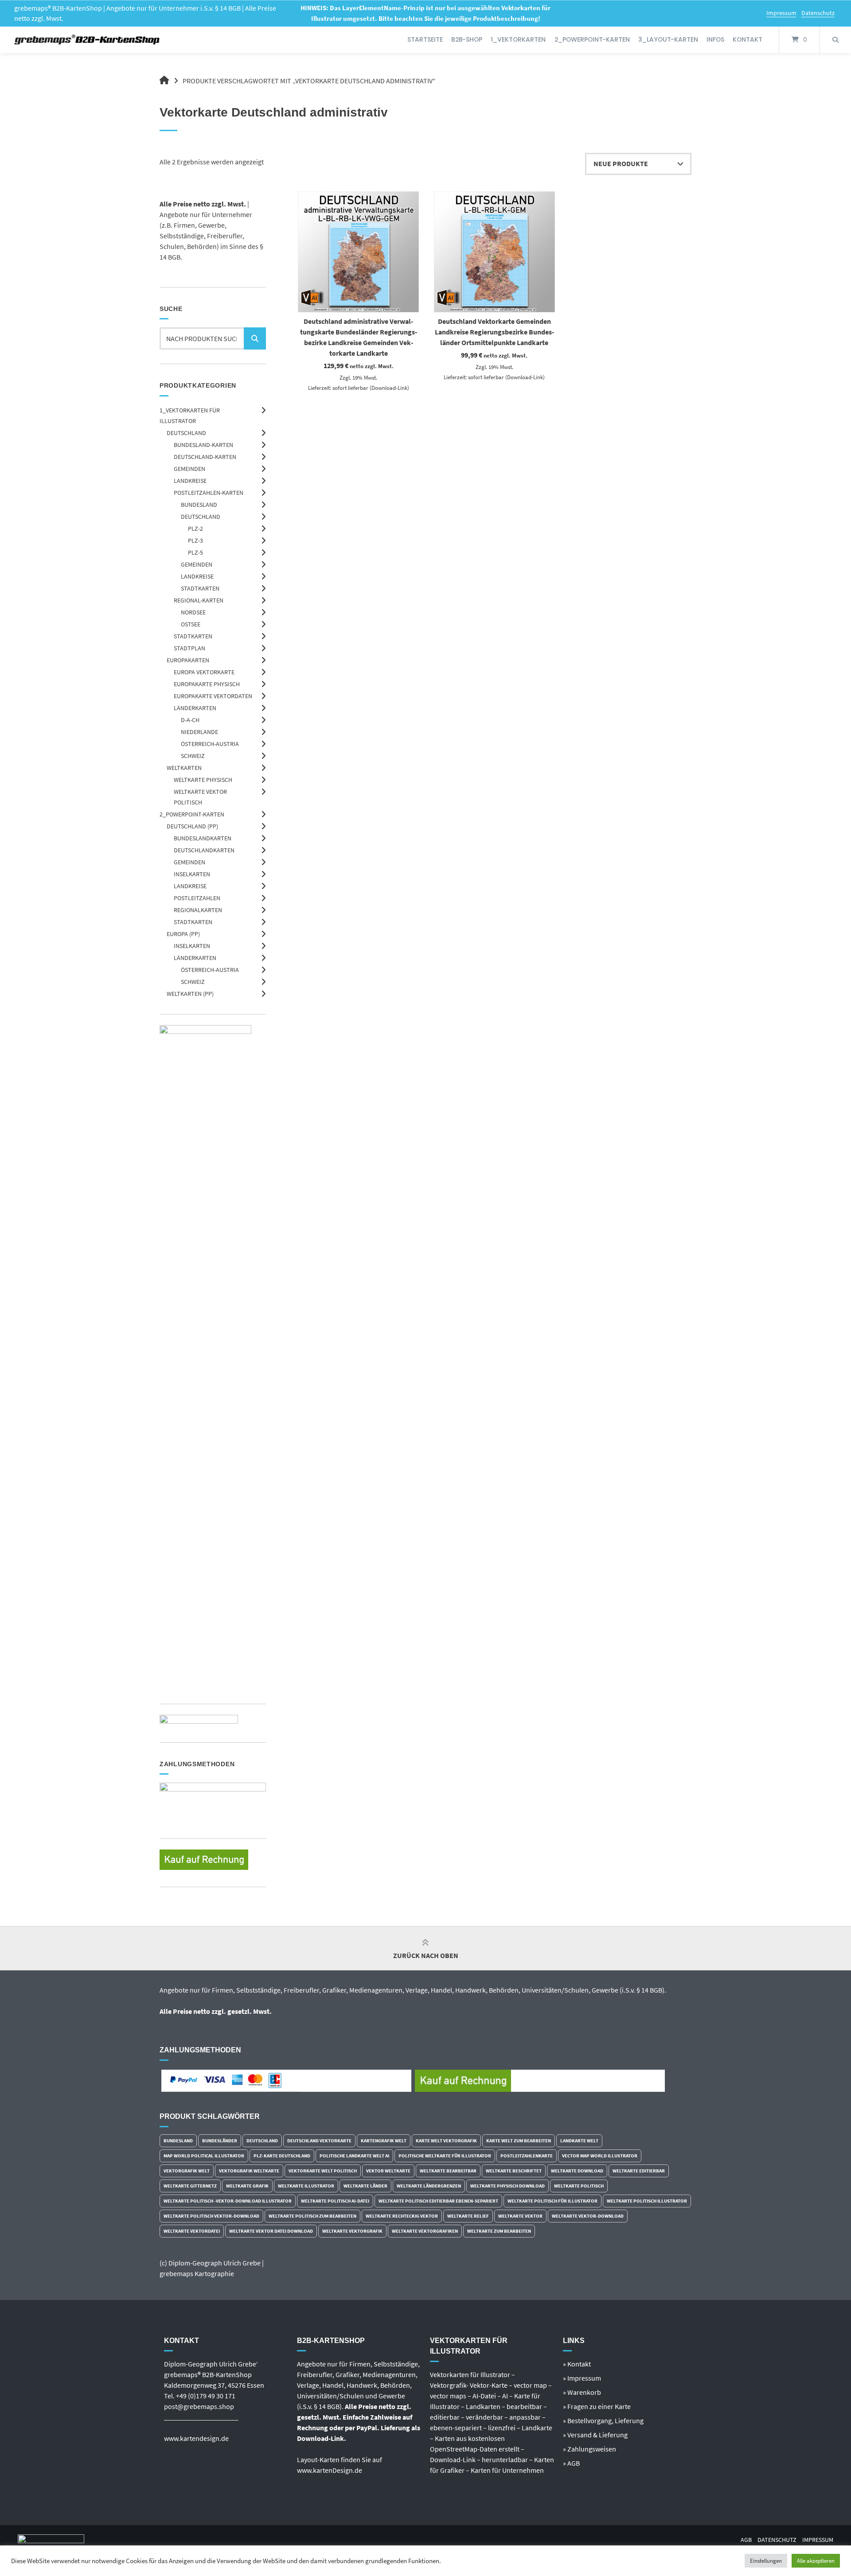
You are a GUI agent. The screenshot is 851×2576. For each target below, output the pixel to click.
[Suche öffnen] (835, 40)
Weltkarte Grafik (247, 2186)
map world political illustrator (204, 2156)
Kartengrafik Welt (384, 2141)
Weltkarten (184, 768)
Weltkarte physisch (203, 780)
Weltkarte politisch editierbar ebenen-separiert (438, 2201)
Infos (715, 39)
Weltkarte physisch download (507, 2186)
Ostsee (191, 624)
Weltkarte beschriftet (514, 2171)
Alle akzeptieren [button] (816, 2561)
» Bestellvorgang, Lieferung (603, 2421)
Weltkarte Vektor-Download (588, 2216)
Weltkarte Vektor (520, 2216)
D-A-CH (190, 720)
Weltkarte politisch (579, 2186)
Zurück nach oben (426, 1955)
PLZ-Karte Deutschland (282, 2156)
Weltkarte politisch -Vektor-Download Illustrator (228, 2201)
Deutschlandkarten (204, 850)
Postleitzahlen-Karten (209, 493)
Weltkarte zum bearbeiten (499, 2231)
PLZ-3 (195, 540)
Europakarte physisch (207, 684)
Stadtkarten (200, 588)
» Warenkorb (582, 2392)
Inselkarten (192, 874)
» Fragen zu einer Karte (597, 2406)
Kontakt (748, 39)
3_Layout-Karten (668, 39)
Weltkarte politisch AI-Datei (335, 2201)
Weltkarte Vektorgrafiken (425, 2231)
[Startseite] (88, 40)
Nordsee (193, 612)
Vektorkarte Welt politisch (323, 2171)
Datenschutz (818, 13)
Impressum (781, 13)
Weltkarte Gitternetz (190, 2186)
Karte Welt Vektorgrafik (446, 2141)
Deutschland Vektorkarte (319, 2141)
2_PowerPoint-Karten (592, 39)
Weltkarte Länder (365, 2186)
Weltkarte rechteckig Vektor (402, 2216)
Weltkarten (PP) (190, 994)
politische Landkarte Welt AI (354, 2156)
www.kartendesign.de (196, 2438)
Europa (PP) (183, 934)
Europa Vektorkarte (204, 672)
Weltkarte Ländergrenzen (429, 2186)
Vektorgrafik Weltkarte (249, 2171)
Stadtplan (189, 648)
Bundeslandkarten (203, 838)
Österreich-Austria (210, 744)
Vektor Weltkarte (388, 2171)
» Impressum (582, 2378)
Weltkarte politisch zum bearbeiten (312, 2216)
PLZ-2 (195, 528)
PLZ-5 (195, 552)
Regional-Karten (199, 600)
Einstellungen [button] (766, 2561)
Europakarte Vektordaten (213, 696)
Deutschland (186, 433)
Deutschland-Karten (205, 457)
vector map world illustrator (600, 2156)
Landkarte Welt (579, 2141)
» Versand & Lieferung (595, 2435)
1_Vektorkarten (518, 39)
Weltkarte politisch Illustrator (647, 2201)
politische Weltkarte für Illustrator (445, 2156)
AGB (746, 2540)
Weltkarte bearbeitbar (448, 2171)
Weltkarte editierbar (639, 2171)
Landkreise (190, 481)
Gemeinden (189, 469)
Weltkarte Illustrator (306, 2186)
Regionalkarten (198, 910)
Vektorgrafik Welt (187, 2171)
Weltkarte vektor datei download (271, 2231)
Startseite (425, 39)
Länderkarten (195, 708)
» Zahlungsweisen (589, 2449)
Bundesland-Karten (203, 445)
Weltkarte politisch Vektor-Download (211, 2216)
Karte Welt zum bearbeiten (519, 2141)
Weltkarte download (577, 2171)
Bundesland (199, 505)
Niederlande (199, 732)
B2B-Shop (467, 39)
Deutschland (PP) (192, 826)
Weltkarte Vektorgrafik (352, 2231)
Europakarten (188, 660)
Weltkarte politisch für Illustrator (552, 2201)
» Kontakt (577, 2364)
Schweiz (193, 756)
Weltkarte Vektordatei (192, 2231)
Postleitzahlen (197, 898)
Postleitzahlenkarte (527, 2156)
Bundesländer (220, 2141)
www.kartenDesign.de (330, 2470)
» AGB (571, 2463)
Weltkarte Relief (468, 2216)
